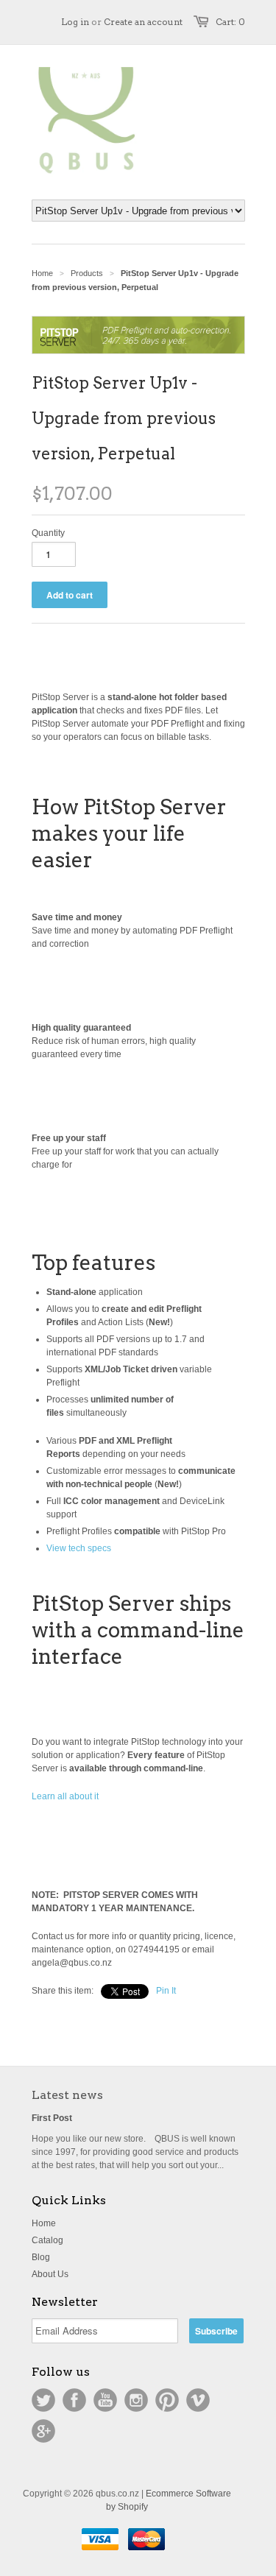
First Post (52, 2118)
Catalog (47, 2240)
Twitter (43, 2400)
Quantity (48, 533)
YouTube (105, 2400)
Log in (75, 22)
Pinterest (167, 2400)
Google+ (43, 2431)
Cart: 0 (230, 22)
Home (44, 2223)
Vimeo (198, 2400)
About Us (50, 2274)
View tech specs (79, 1548)
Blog (41, 2257)
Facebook (74, 2400)
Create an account (143, 22)
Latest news (67, 2095)
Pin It (166, 1991)
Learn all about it (65, 1796)
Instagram (136, 2400)
